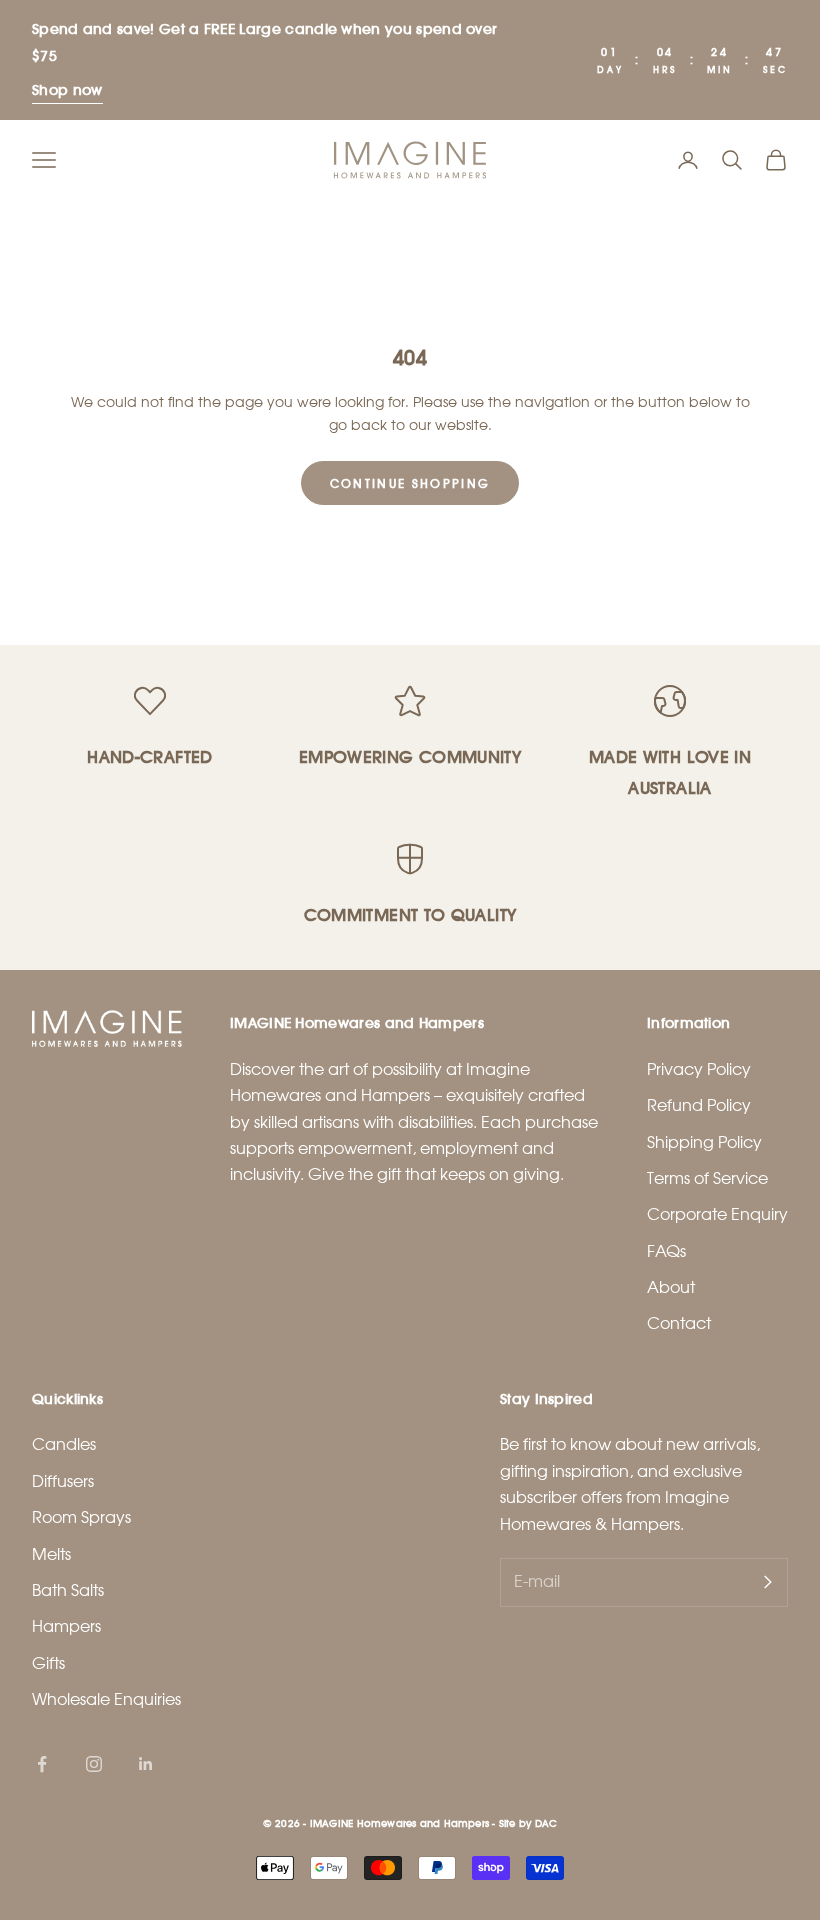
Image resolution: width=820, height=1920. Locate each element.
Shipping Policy (704, 1142)
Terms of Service (707, 1178)
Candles (64, 1444)
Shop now (67, 89)
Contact (679, 1323)
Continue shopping (410, 483)
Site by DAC (528, 1823)
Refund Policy (699, 1105)
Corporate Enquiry (717, 1214)
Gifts (48, 1663)
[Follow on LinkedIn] (146, 1764)
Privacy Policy (699, 1069)
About (671, 1287)
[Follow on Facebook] (42, 1764)
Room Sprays (81, 1517)
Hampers (66, 1626)
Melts (51, 1554)
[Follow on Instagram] (94, 1764)
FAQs (666, 1251)
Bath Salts (68, 1590)
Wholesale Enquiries (106, 1699)
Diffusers (63, 1481)
